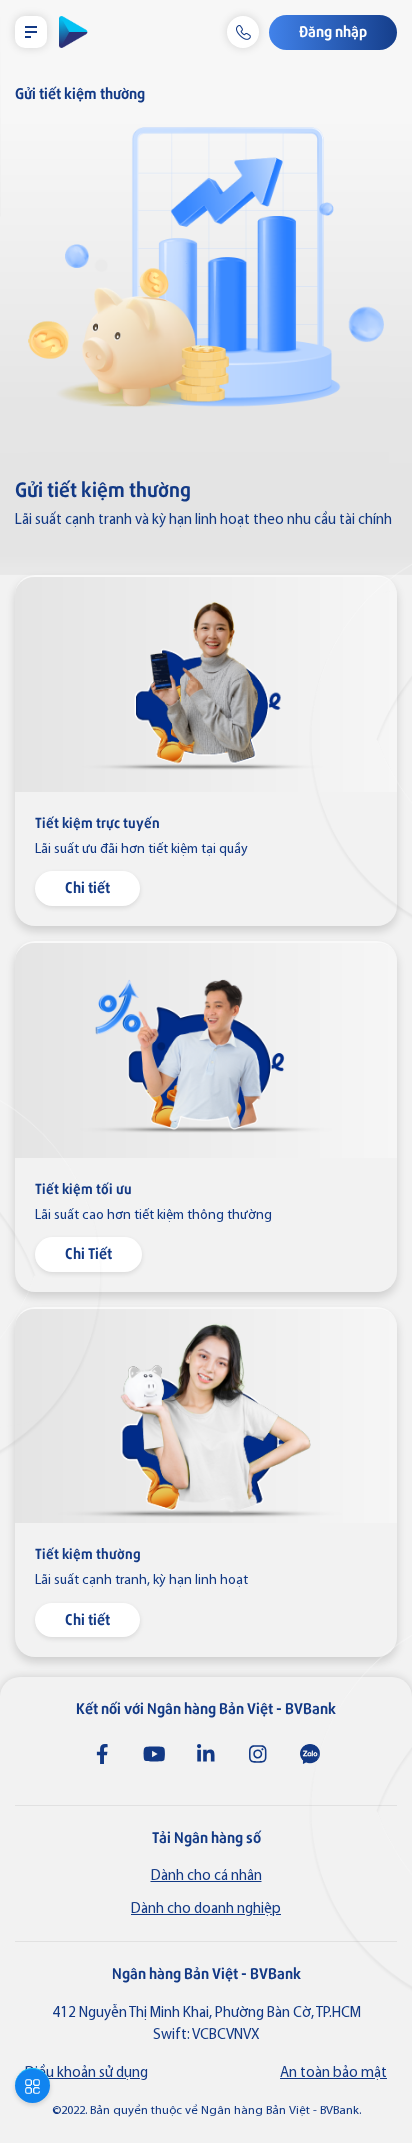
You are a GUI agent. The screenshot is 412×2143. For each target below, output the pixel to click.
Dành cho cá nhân (206, 1876)
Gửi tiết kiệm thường (80, 92)
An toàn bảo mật (333, 2073)
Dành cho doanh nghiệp (206, 1909)
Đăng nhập (333, 30)
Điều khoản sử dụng (86, 2073)
